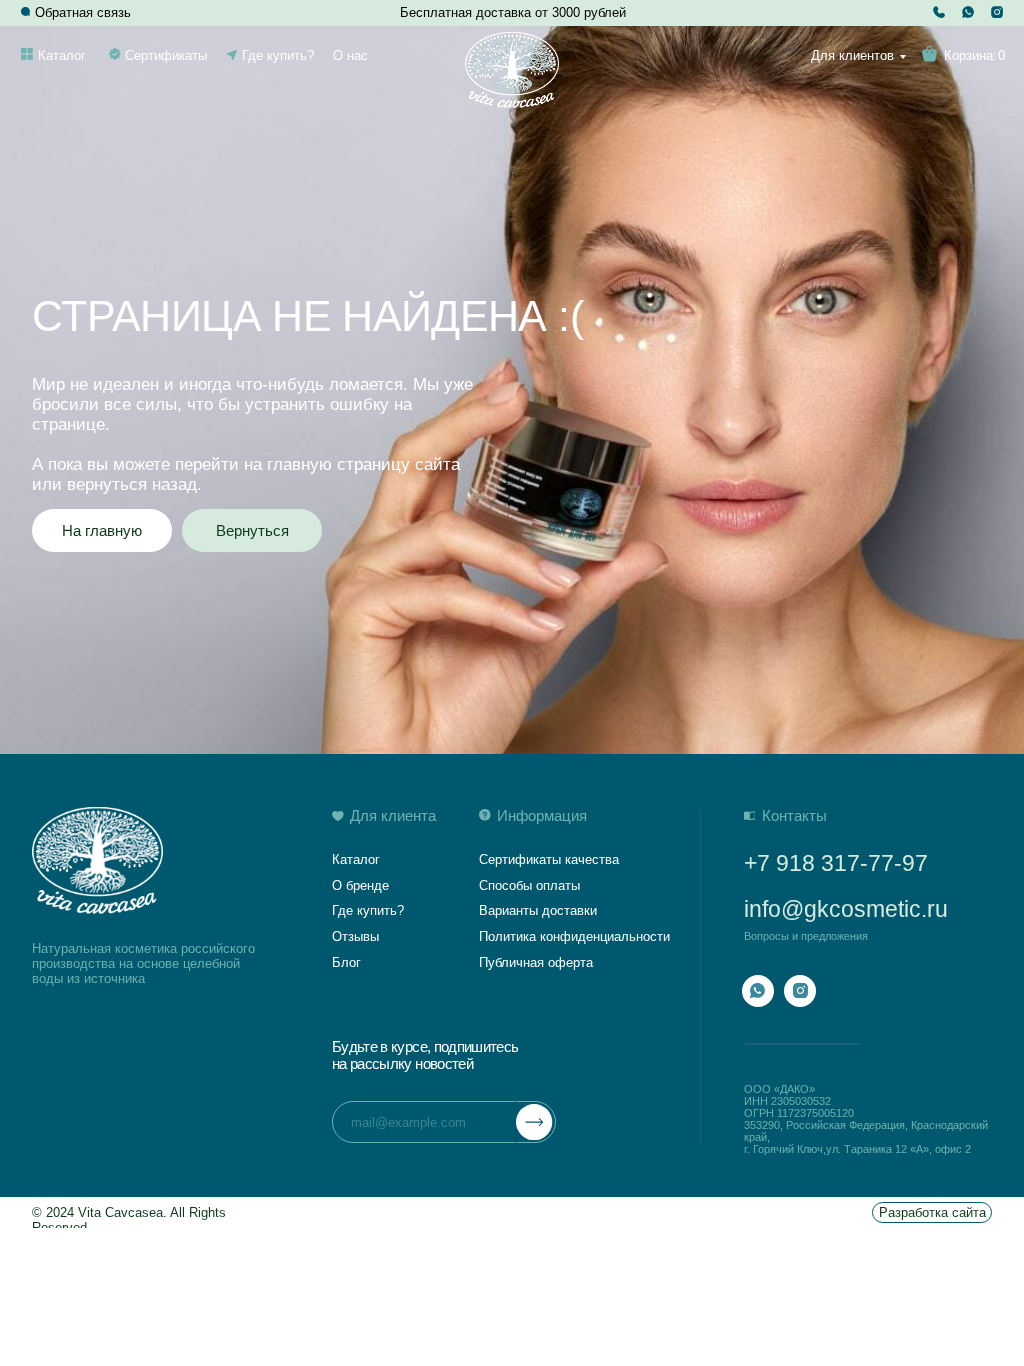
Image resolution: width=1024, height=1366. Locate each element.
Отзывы (355, 936)
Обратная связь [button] (83, 12)
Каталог (62, 55)
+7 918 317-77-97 (836, 863)
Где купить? (278, 55)
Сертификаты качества (549, 859)
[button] (26, 12)
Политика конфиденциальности (574, 936)
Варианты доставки (538, 910)
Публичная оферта (536, 962)
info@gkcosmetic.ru (846, 909)
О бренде (360, 885)
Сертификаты (166, 55)
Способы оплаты (529, 885)
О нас (350, 55)
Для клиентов (852, 55)
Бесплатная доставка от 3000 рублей (513, 12)
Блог (346, 962)
